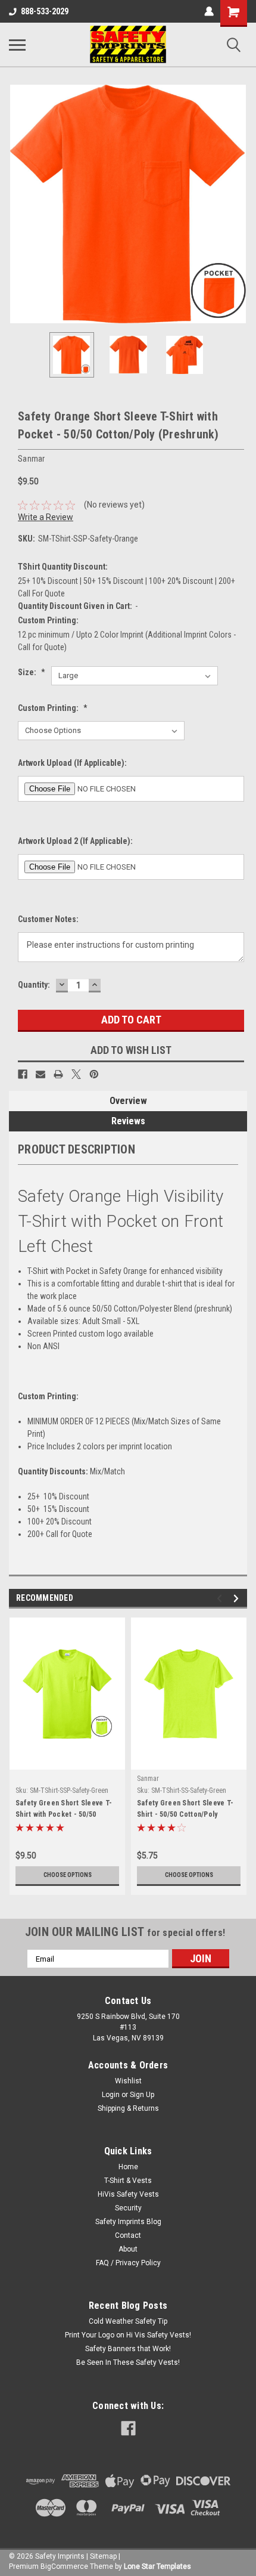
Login (111, 2095)
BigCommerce (64, 2566)
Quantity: (34, 985)
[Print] (58, 1074)
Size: (32, 672)
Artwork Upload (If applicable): (72, 763)
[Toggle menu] (17, 45)
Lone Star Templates (157, 2566)
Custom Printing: (53, 708)
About (128, 2249)
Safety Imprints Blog (128, 2222)
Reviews (128, 1121)
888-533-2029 (45, 11)
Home (128, 2167)
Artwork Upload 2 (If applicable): (75, 841)
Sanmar (148, 1779)
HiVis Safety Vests (128, 2194)
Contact (128, 2235)
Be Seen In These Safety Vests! (128, 2362)
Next (238, 204)
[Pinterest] (94, 1074)
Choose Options (68, 1875)
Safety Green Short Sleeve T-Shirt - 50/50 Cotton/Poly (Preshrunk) (185, 1810)
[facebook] (128, 2428)
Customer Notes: (48, 919)
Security (128, 2208)
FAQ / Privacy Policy (128, 2263)
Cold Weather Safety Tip (128, 2321)
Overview (128, 1101)
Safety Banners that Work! (128, 2349)
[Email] (40, 1074)
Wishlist (128, 2081)
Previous (18, 204)
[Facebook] (23, 1074)
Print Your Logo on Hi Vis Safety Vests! (128, 2335)
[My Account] (209, 11)
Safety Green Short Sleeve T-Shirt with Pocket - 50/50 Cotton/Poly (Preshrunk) (64, 1810)
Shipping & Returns (128, 2108)
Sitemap (103, 2556)
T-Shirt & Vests (128, 2181)
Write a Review (46, 517)
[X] (76, 1074)
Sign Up (142, 2095)
